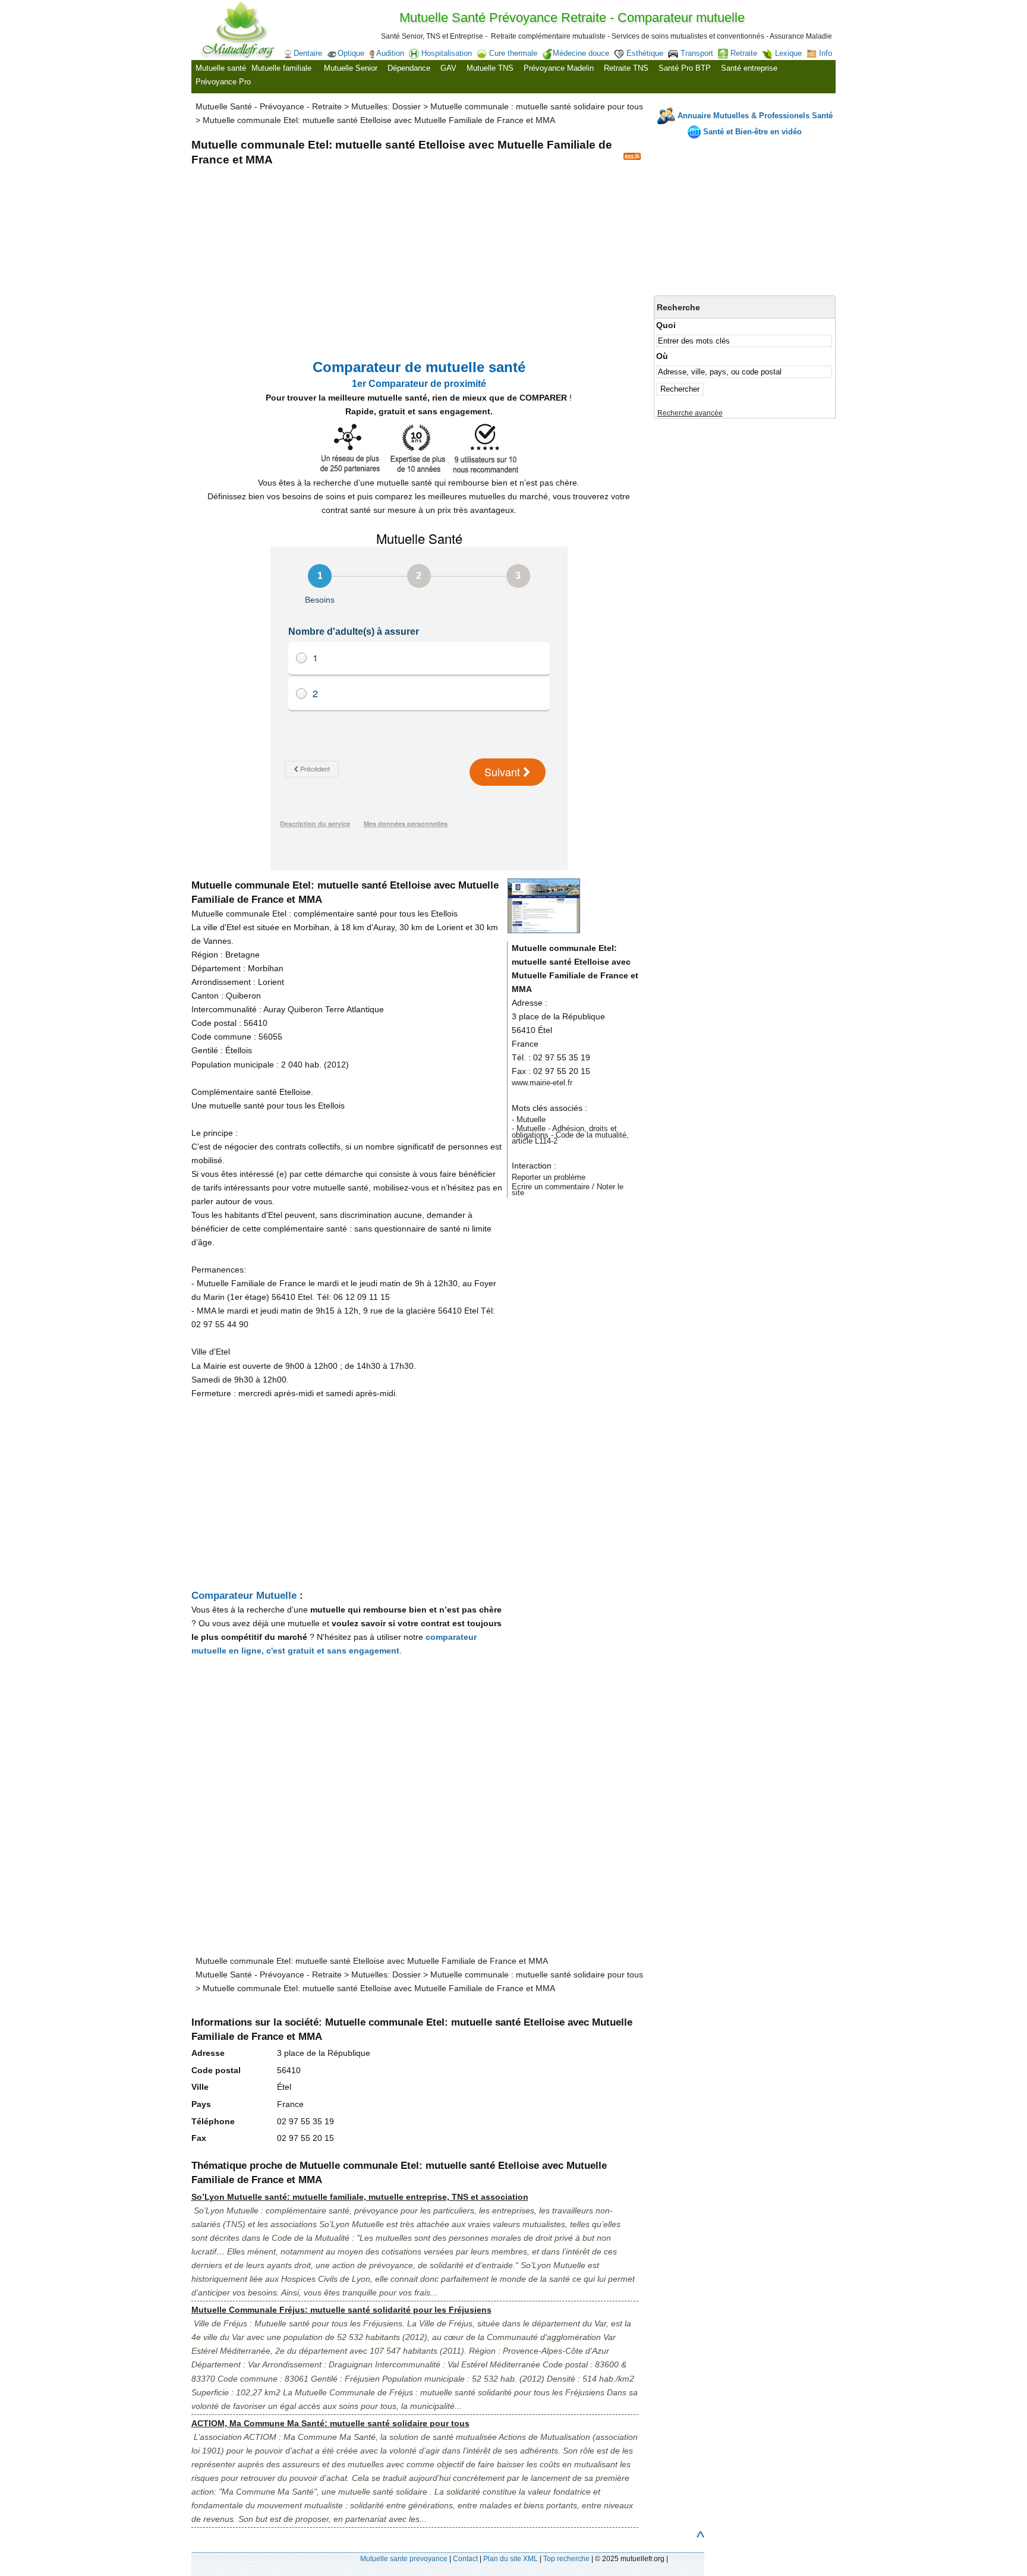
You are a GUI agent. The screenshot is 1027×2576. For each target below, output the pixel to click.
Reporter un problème (549, 1177)
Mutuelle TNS (490, 68)
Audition (390, 53)
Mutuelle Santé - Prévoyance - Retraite (269, 106)
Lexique (788, 53)
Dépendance (409, 68)
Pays (201, 2104)
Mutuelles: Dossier (386, 106)
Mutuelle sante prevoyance (404, 2559)
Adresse (208, 2053)
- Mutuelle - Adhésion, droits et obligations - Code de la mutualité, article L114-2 (570, 1135)
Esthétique (645, 53)
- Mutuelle (529, 1119)
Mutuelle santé (221, 68)
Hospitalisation (447, 53)
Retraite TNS (626, 68)
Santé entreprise (749, 68)
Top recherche (566, 2559)
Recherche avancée (690, 413)
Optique (351, 53)
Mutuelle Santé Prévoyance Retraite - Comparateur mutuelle (572, 18)
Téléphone (213, 2121)
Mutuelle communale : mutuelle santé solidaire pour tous (537, 106)
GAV (448, 68)
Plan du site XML (511, 2559)
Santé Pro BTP (685, 68)
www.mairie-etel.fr (542, 1083)
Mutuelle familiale (281, 68)
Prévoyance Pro (223, 82)
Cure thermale (513, 53)
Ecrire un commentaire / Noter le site (568, 1190)
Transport (697, 53)
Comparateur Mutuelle (244, 1595)
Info (826, 53)
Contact (465, 2559)
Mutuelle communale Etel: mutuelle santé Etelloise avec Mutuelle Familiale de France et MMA (379, 120)
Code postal (216, 2070)
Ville (200, 2087)
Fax (199, 2138)
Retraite (744, 53)
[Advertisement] (745, 217)
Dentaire (308, 53)
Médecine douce (581, 53)
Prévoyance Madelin (559, 68)
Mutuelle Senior (351, 68)
